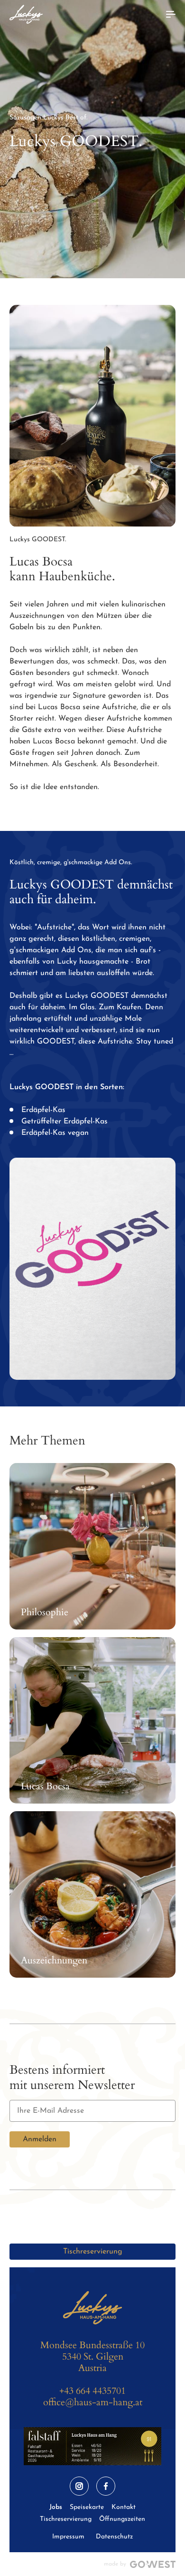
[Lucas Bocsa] (92, 1720)
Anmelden (40, 2139)
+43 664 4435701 (92, 2391)
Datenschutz (114, 2537)
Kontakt (124, 2507)
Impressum (68, 2537)
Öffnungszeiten (122, 2519)
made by (115, 2564)
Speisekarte (87, 2507)
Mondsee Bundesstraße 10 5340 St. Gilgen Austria (92, 2356)
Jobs (56, 2507)
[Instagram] (79, 2486)
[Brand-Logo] (26, 14)
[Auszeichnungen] (92, 1894)
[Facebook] (106, 2486)
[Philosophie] (92, 1546)
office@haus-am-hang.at (93, 2402)
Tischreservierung (93, 2252)
